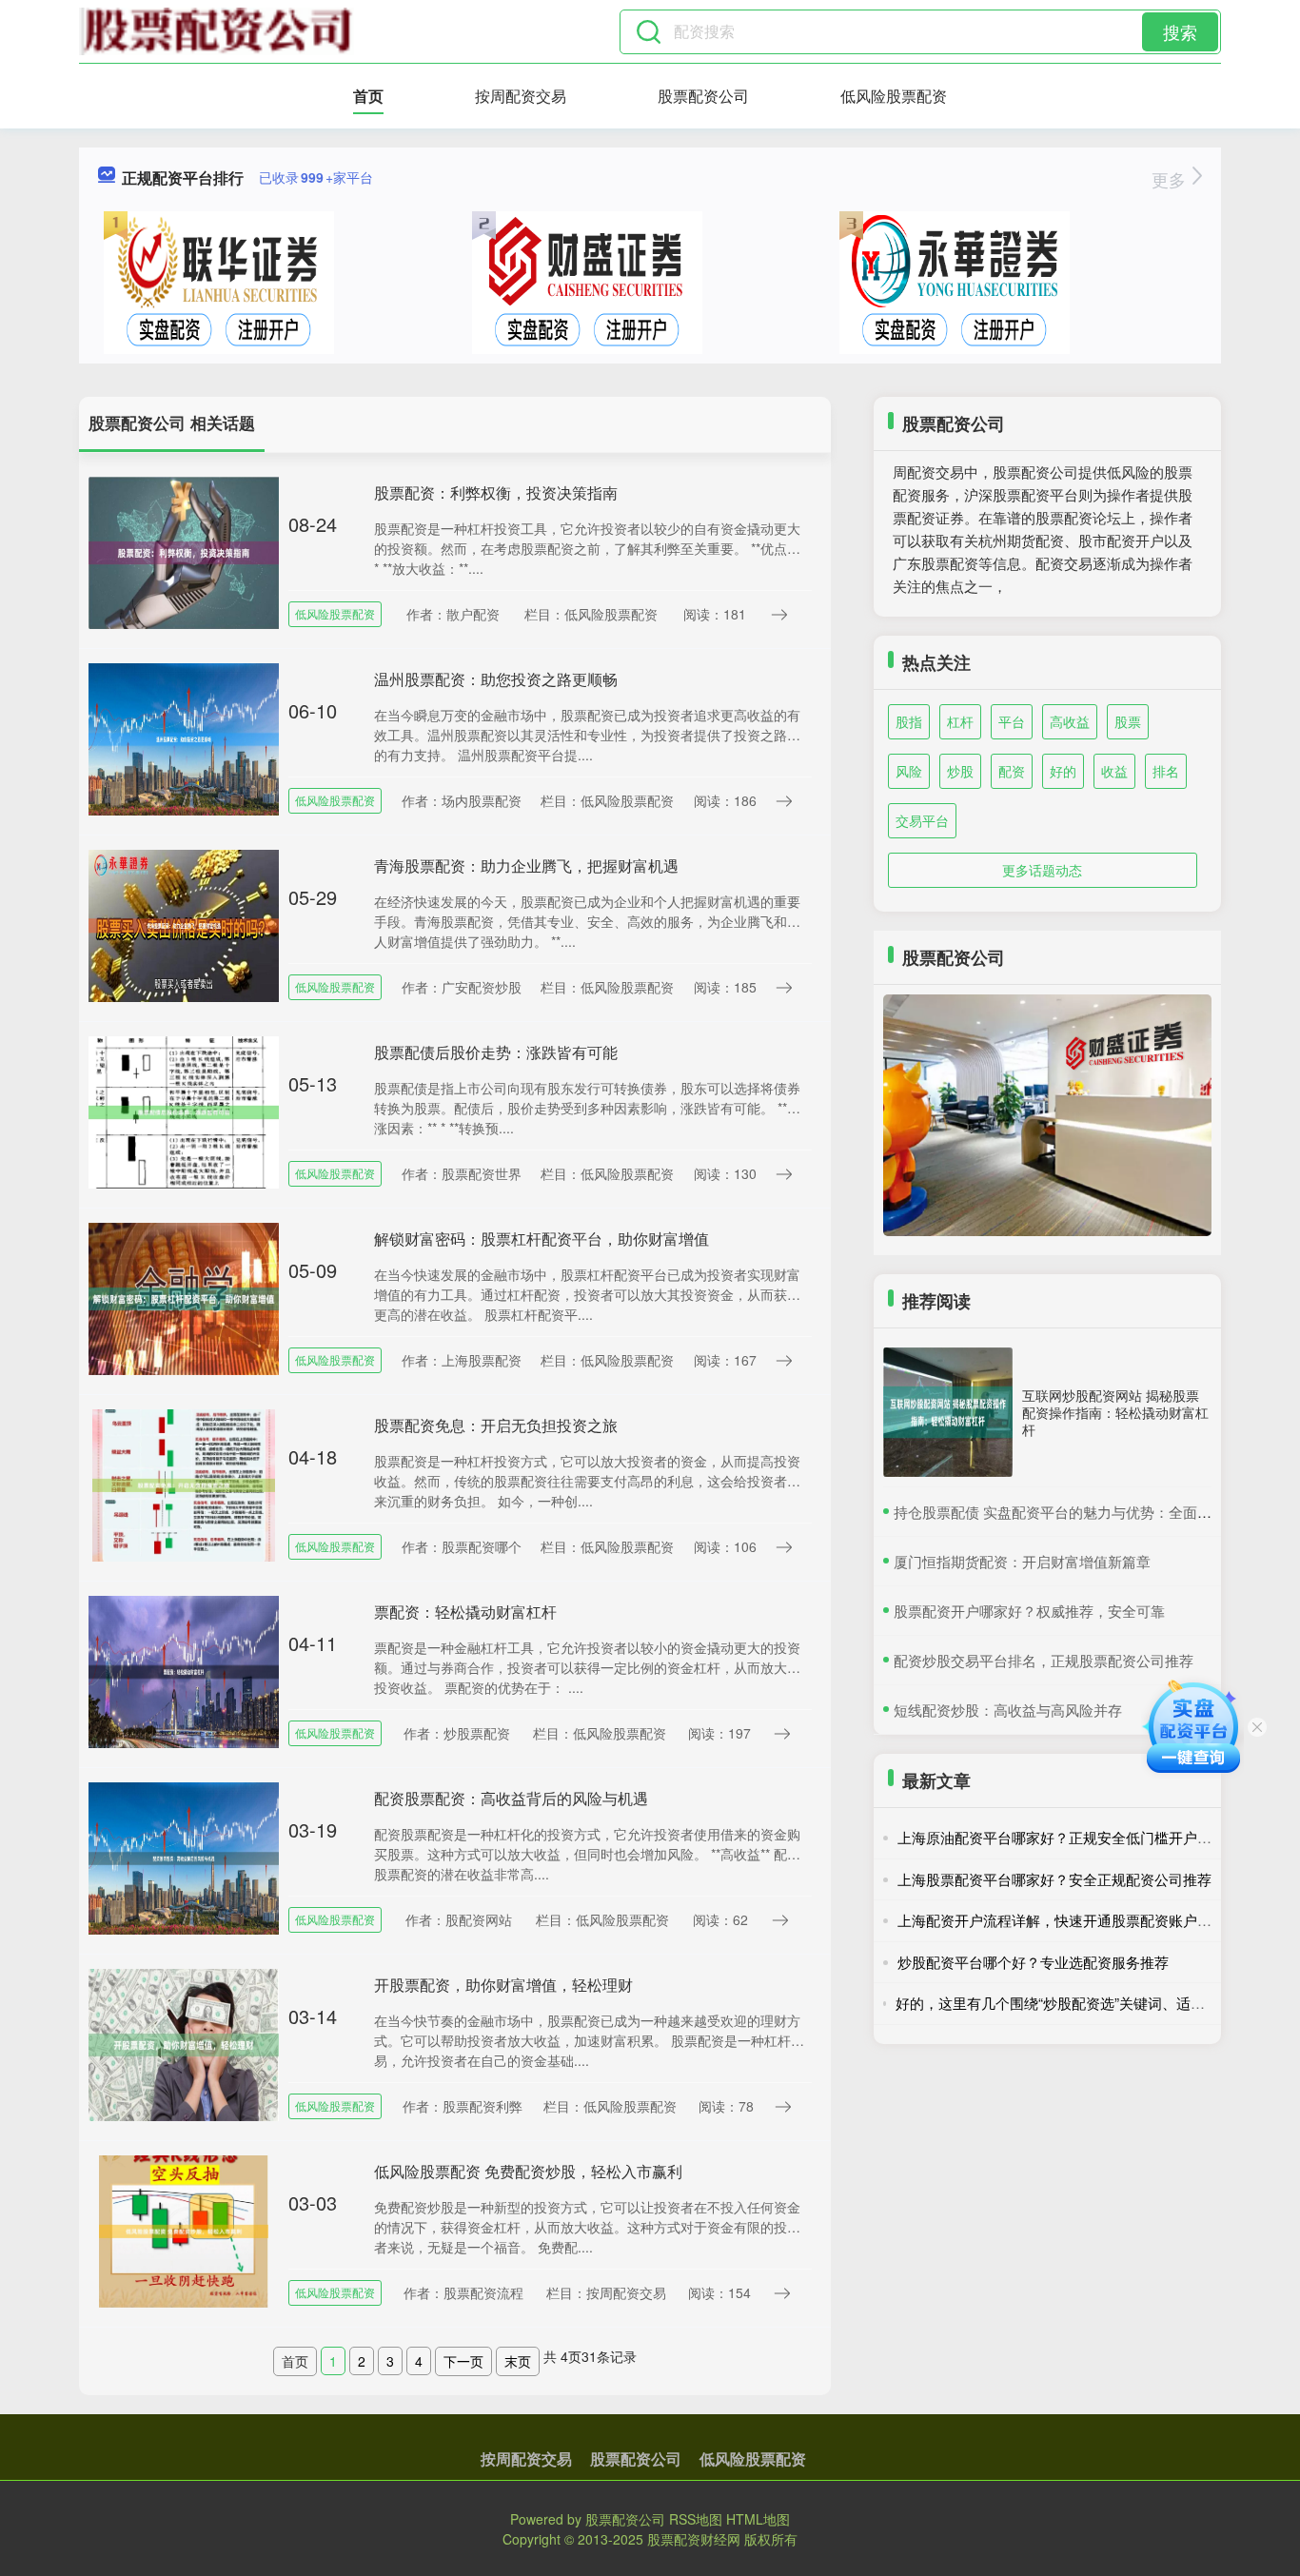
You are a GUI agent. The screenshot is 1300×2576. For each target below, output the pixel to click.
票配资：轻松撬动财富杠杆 (465, 1612)
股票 (1128, 721)
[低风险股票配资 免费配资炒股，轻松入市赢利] (184, 2230)
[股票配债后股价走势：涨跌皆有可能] (184, 1111)
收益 (1114, 771)
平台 (1012, 721)
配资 (1012, 771)
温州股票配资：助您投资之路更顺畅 (496, 679)
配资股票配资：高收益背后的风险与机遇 (511, 1798)
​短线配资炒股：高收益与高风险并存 (1008, 1710)
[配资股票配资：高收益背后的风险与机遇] (184, 1857)
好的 (1063, 771)
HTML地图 (758, 2519)
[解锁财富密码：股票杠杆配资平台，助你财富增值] (184, 1297)
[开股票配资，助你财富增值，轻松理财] (184, 2043)
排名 (1166, 771)
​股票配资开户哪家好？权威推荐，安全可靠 (1029, 1611)
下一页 (463, 2361)
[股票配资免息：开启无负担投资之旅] (184, 1484)
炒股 (960, 771)
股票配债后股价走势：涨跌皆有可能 (496, 1052)
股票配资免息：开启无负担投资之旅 (496, 1425)
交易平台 (922, 820)
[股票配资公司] (217, 31)
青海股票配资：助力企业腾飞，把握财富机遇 (526, 865)
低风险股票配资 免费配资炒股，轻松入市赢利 (528, 2171)
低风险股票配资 (894, 96)
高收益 (1070, 721)
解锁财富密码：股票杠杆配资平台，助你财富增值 (542, 1239)
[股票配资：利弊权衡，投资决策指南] (184, 551)
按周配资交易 (521, 96)
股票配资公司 (703, 96)
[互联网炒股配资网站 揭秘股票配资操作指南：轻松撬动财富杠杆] (948, 1412)
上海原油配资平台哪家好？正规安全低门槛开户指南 (1062, 1837)
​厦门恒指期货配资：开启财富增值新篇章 (1022, 1561)
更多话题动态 (1042, 870)
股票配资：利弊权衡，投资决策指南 (496, 492)
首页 (368, 96)
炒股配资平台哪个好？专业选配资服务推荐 (1033, 1962)
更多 (1171, 179)
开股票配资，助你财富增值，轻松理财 (503, 1985)
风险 (909, 771)
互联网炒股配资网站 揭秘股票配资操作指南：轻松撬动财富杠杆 (1115, 1412)
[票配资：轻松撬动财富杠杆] (184, 1670)
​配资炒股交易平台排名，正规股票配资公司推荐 (1044, 1660)
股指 (909, 721)
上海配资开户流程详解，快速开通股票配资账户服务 (1062, 1920)
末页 (518, 2361)
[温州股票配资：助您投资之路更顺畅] (184, 737)
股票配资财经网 (694, 2539)
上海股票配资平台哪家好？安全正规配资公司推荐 (1054, 1879)
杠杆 (960, 721)
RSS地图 (696, 2519)
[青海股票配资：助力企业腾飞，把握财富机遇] (184, 924)
